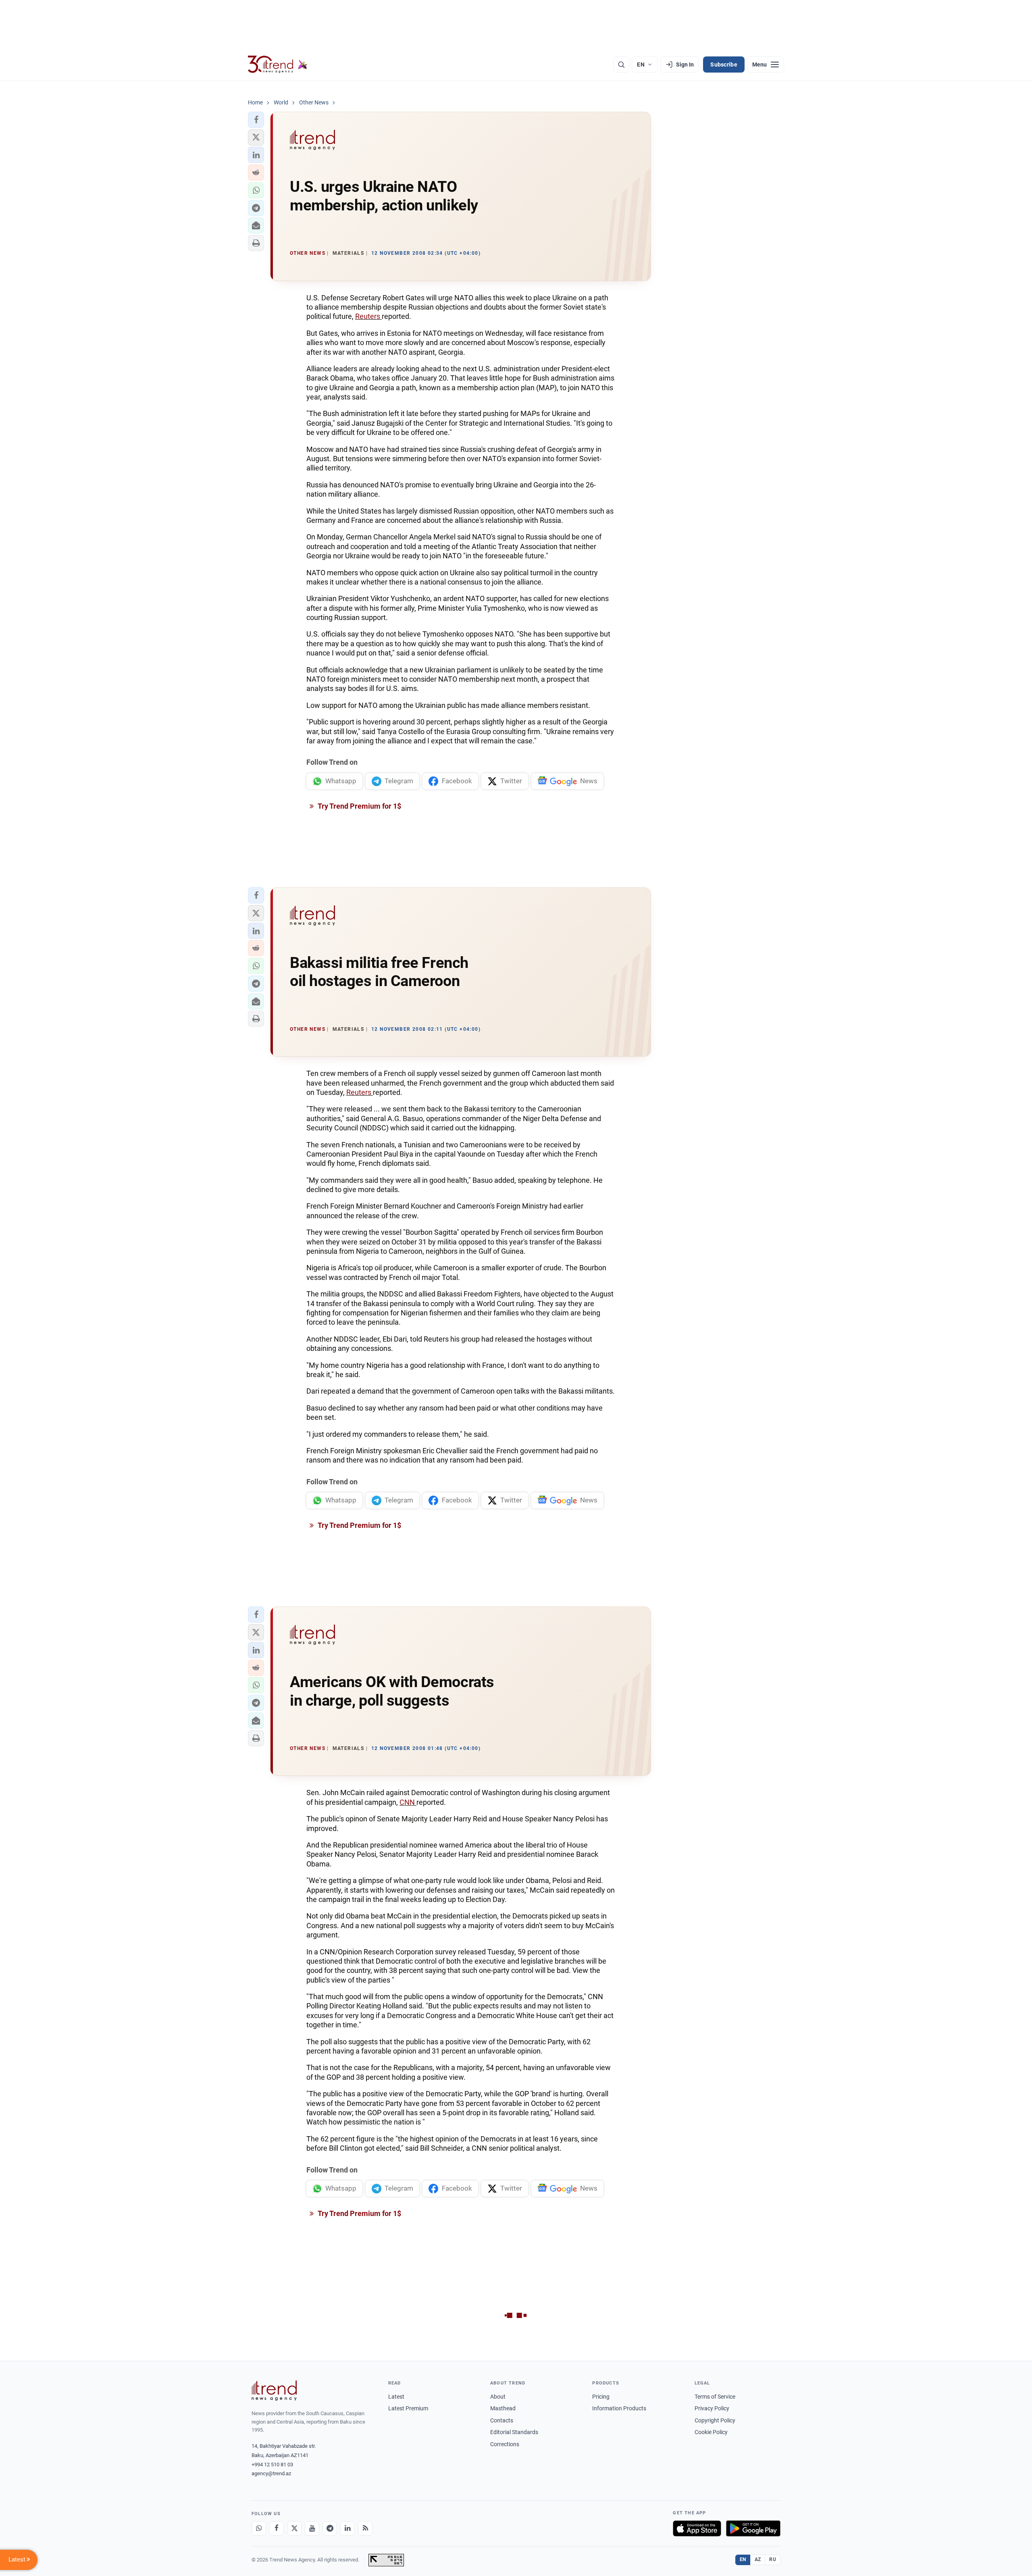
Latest (396, 2397)
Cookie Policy (711, 2432)
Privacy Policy (712, 2408)
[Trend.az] (278, 65)
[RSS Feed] (365, 2528)
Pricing (601, 2397)
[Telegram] (330, 2528)
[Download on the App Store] (697, 2528)
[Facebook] (277, 2528)
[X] (294, 2528)
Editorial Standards (514, 2432)
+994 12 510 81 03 (272, 2465)
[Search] (621, 65)
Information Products (619, 2408)
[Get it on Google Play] (753, 2528)
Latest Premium (408, 2408)
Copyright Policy (715, 2420)
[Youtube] (312, 2528)
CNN (408, 1802)
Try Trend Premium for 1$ (359, 806)
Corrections (505, 2444)
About (498, 2397)
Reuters (368, 316)
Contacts (502, 2420)
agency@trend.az (271, 2473)
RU (773, 2559)
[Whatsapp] (259, 2528)
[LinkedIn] (347, 2528)
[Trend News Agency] (274, 2391)
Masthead (503, 2408)
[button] (256, 120)
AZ (758, 2559)
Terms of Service (715, 2397)
